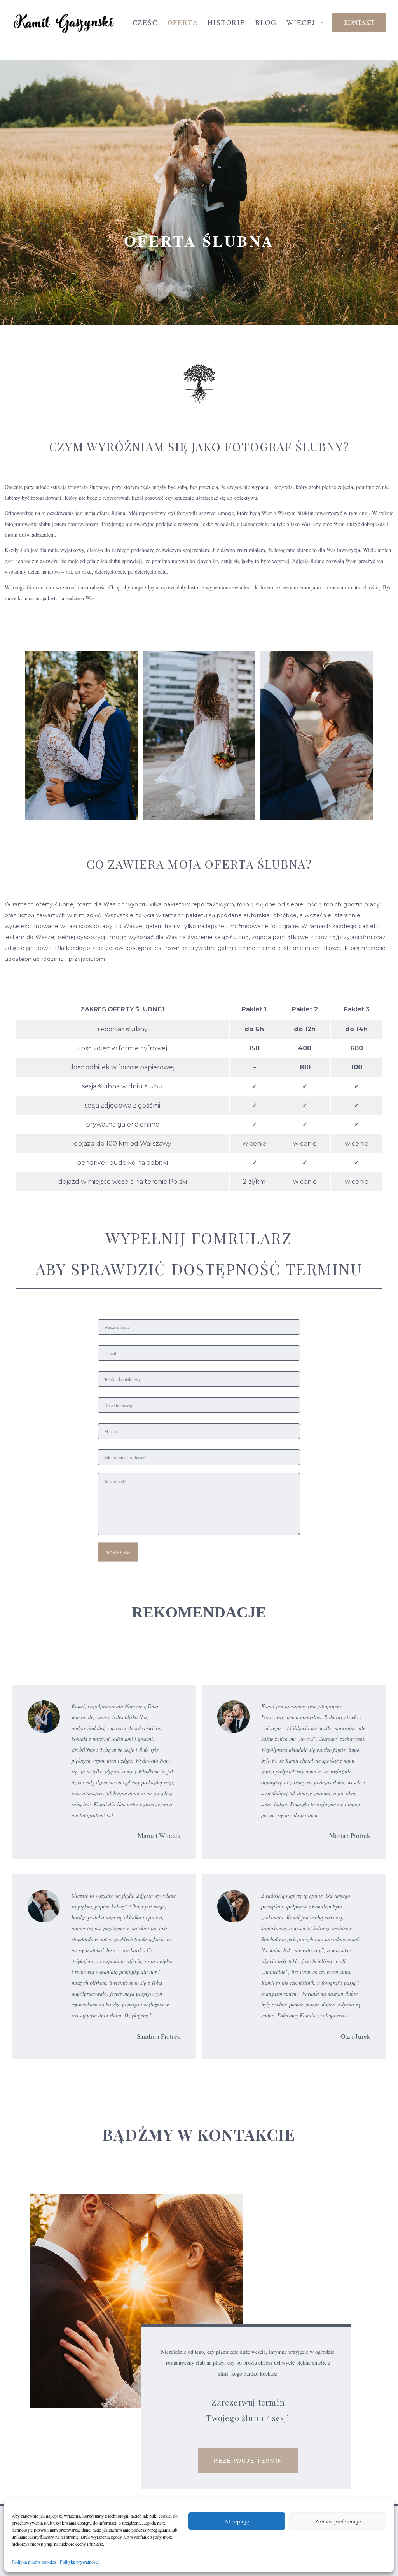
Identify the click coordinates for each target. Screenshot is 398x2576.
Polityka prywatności (79, 2562)
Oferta (183, 22)
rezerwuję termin (248, 2461)
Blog (266, 22)
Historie (226, 22)
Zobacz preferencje (338, 2521)
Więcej (301, 22)
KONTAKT (359, 22)
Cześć (145, 22)
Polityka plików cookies (34, 2562)
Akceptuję (237, 2521)
